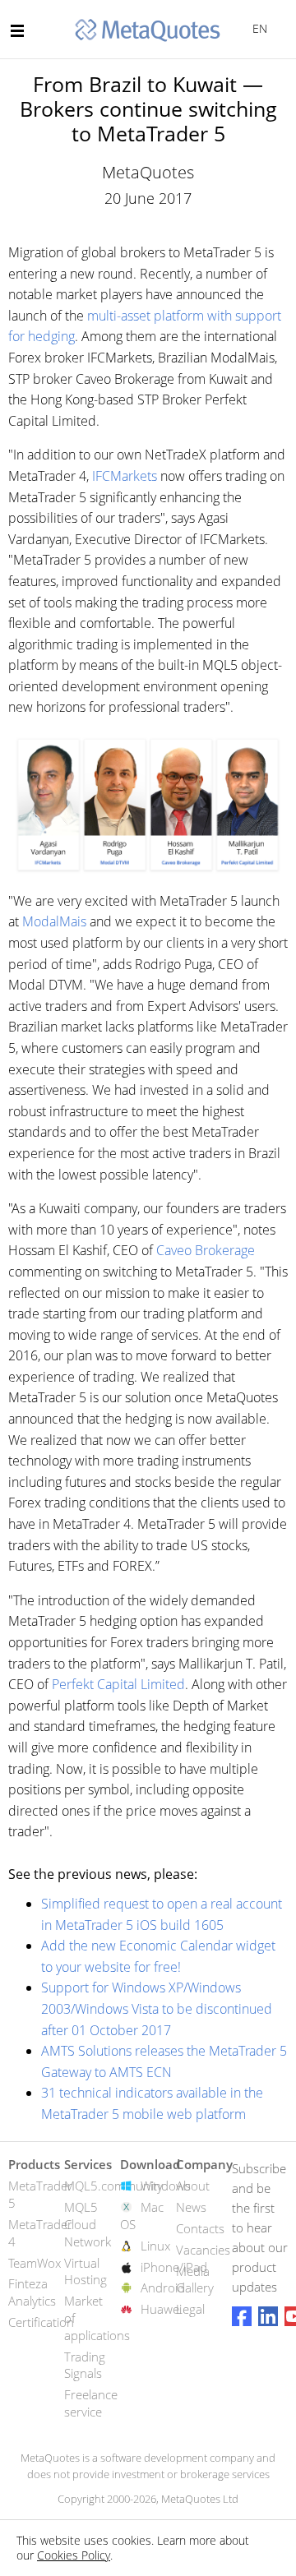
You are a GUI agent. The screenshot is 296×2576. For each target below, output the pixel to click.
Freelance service (91, 2403)
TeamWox (35, 2263)
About (193, 2186)
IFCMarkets (125, 476)
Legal (190, 2309)
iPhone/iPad (174, 2267)
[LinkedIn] (268, 2316)
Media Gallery (195, 2280)
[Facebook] (242, 2316)
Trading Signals (85, 2365)
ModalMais (54, 921)
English (257, 28)
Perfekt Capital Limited (118, 1684)
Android (163, 2287)
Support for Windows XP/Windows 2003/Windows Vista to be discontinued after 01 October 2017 (157, 2008)
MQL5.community (113, 2186)
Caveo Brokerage (206, 1250)
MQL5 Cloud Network (88, 2224)
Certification (41, 2322)
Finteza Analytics (32, 2292)
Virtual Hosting (86, 2271)
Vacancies (203, 2250)
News (191, 2207)
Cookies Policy (74, 2555)
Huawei (161, 2309)
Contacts (200, 2228)
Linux (155, 2246)
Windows (166, 2186)
